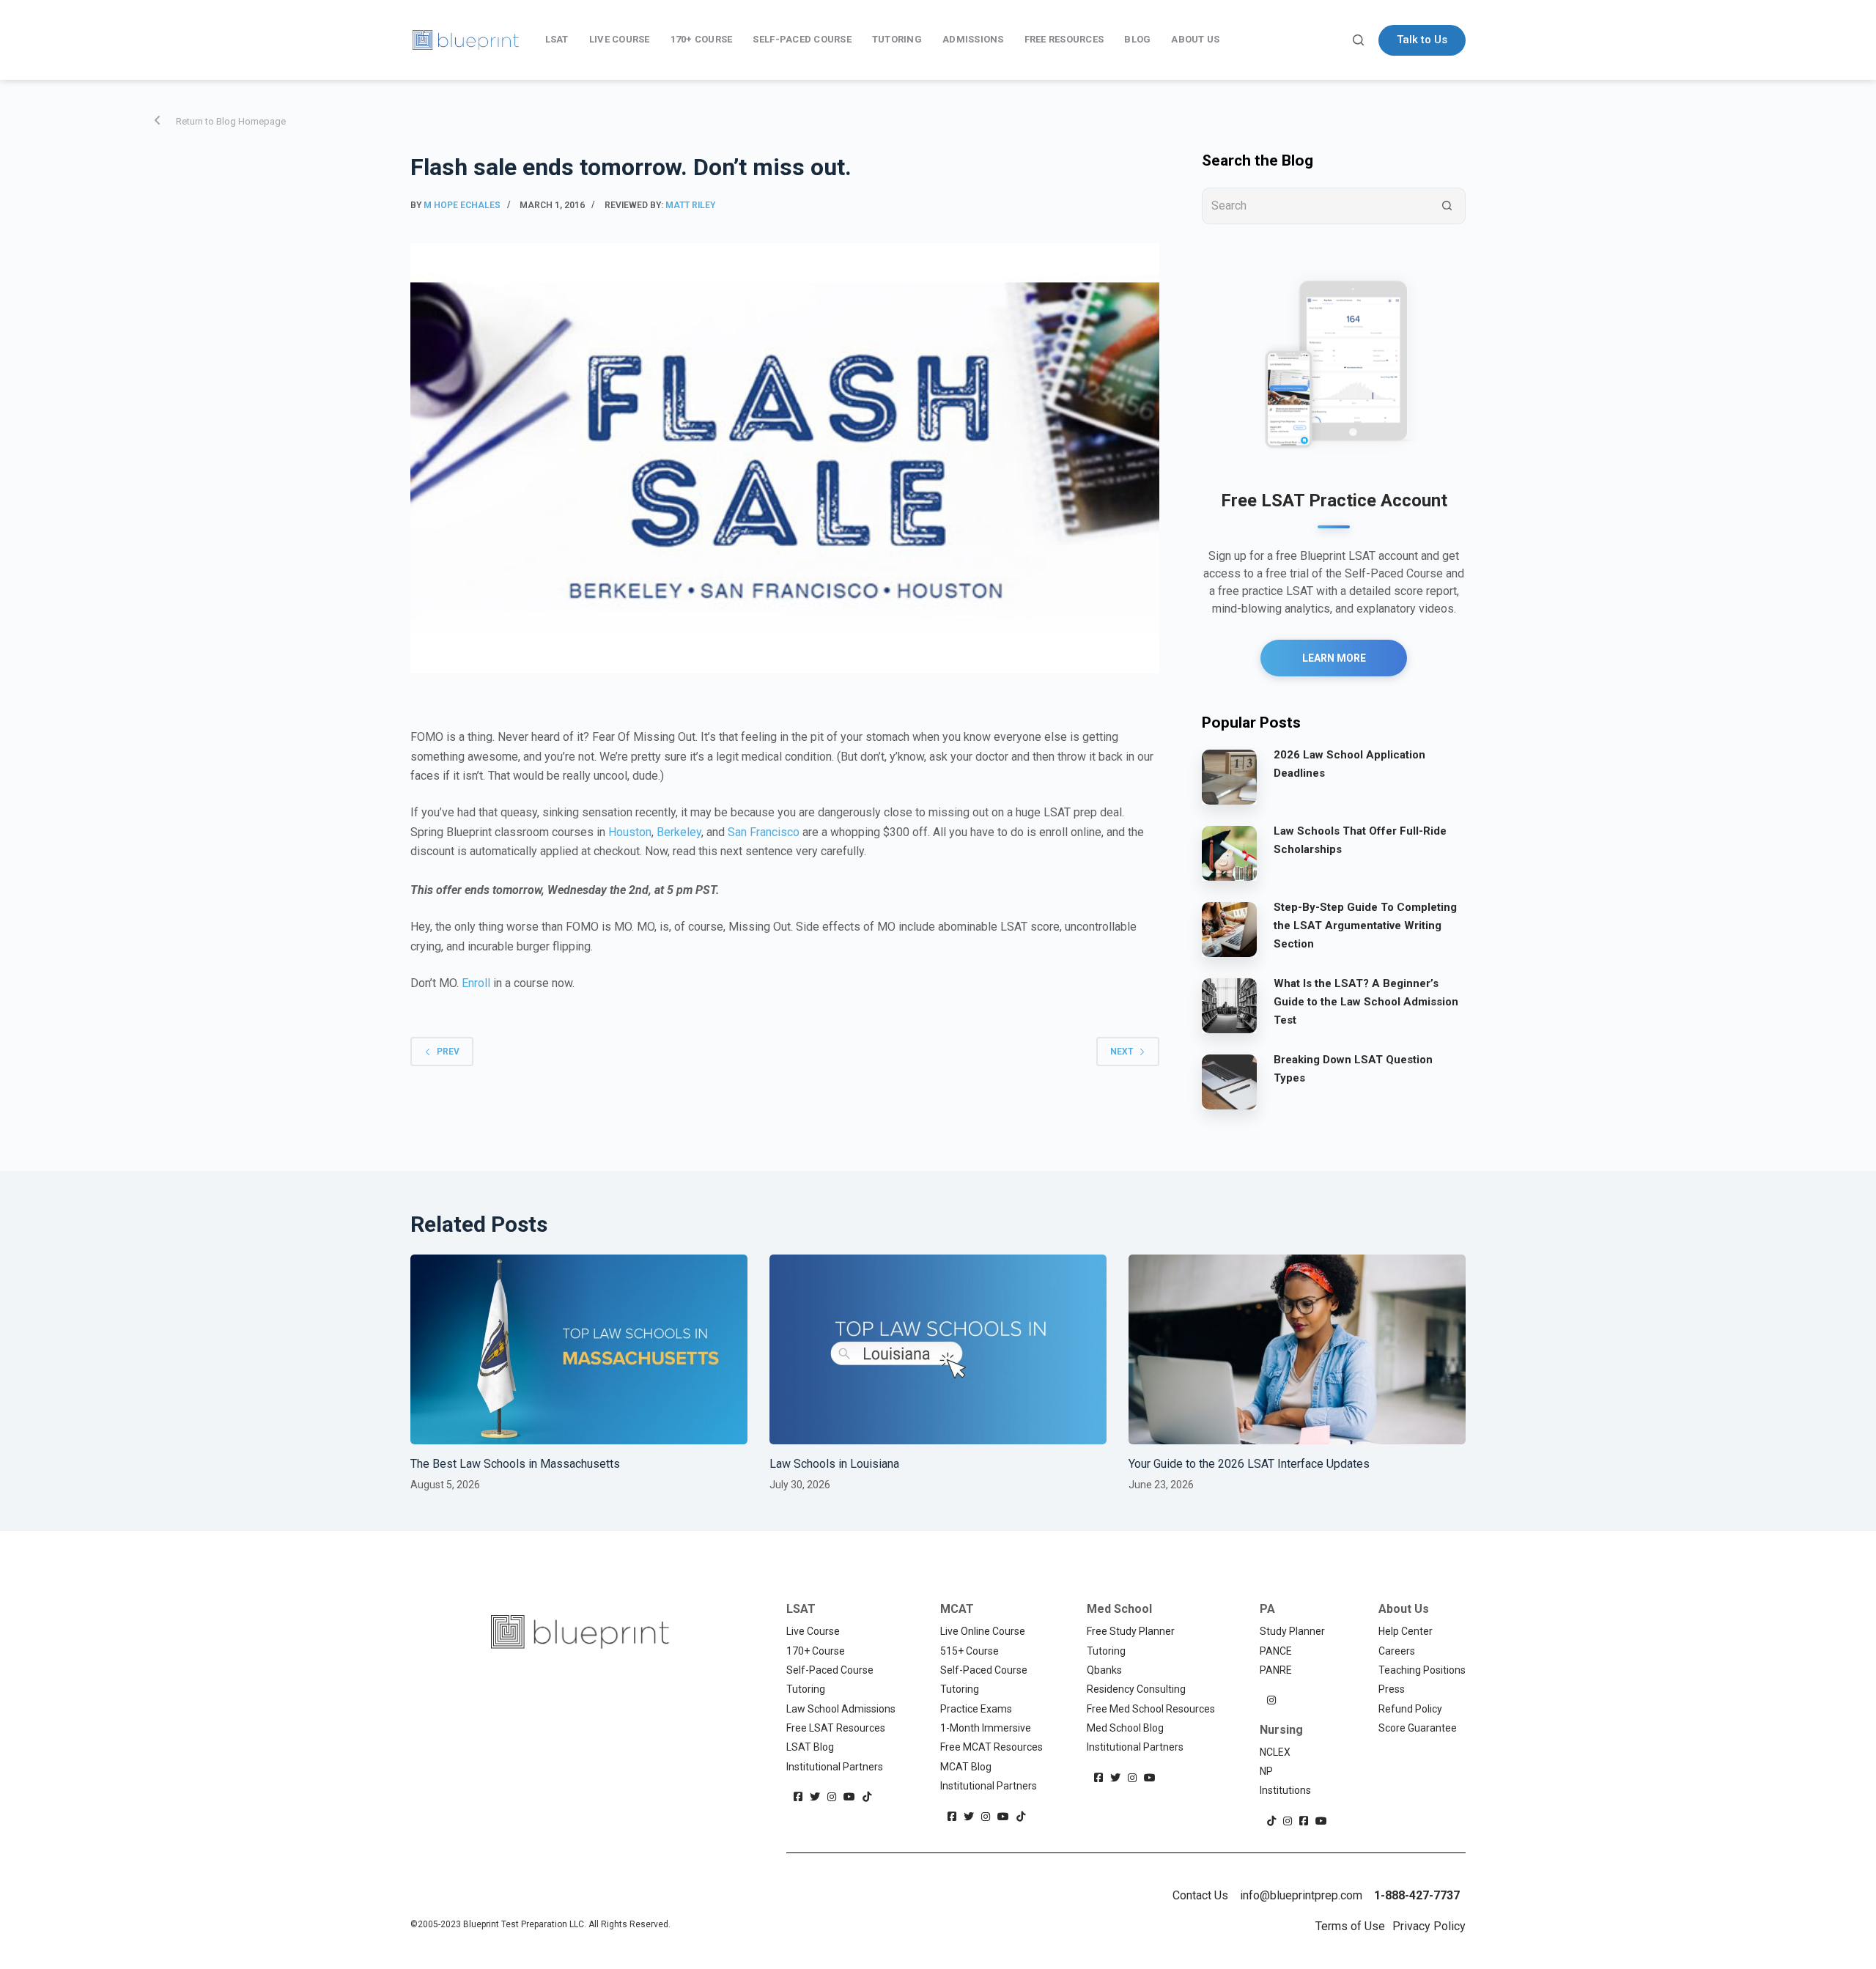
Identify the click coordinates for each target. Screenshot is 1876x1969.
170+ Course (816, 1651)
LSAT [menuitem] (557, 39)
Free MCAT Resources (991, 1747)
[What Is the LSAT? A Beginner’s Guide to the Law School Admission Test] (1229, 1005)
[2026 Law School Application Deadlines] (1229, 776)
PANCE (1276, 1651)
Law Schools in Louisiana (834, 1464)
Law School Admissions (841, 1709)
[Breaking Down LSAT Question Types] (1229, 1081)
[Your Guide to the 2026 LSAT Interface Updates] (1297, 1349)
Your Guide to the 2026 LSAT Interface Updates (1249, 1464)
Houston (630, 832)
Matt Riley (690, 205)
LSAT (801, 1609)
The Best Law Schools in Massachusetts (515, 1464)
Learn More (1334, 658)
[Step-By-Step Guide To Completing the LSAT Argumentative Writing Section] (1229, 928)
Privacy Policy (1429, 1926)
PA (1267, 1609)
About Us (1404, 1609)
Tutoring (806, 1689)
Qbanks (1104, 1670)
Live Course (813, 1631)
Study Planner (1292, 1631)
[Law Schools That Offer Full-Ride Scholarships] (1229, 852)
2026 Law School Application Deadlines (1349, 764)
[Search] (1358, 40)
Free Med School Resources (1151, 1709)
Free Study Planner (1131, 1631)
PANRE (1276, 1670)
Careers (1397, 1651)
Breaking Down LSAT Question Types (1353, 1069)
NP (1266, 1771)
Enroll (476, 983)
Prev (448, 1052)
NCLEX (1275, 1752)
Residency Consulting (1136, 1689)
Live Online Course (983, 1631)
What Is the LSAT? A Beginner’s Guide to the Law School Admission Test (1366, 1002)
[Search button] (1447, 206)
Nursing (1281, 1730)
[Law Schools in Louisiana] (938, 1349)
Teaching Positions (1422, 1670)
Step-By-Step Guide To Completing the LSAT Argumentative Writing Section (1365, 926)
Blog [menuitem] (1137, 39)
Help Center (1406, 1631)
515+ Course (970, 1651)
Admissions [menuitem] (973, 39)
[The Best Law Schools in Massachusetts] (579, 1349)
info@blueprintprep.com (1301, 1895)
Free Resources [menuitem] (1064, 39)
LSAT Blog (810, 1747)
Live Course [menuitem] (620, 39)
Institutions (1285, 1790)
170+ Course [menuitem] (702, 39)
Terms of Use (1350, 1926)
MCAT (957, 1609)
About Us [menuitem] (1195, 39)
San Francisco (764, 832)
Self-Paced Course (830, 1670)
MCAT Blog (966, 1767)
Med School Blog (1125, 1728)
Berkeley (679, 832)
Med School (1119, 1609)
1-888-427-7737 (1417, 1895)
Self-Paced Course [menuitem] (802, 39)
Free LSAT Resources (836, 1728)
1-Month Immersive (986, 1728)
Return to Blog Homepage (231, 121)
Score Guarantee (1418, 1728)
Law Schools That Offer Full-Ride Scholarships (1360, 840)
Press (1392, 1689)
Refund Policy (1410, 1709)
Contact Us (1200, 1895)
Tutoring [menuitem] (897, 39)
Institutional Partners (835, 1767)
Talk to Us (1422, 40)
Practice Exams (976, 1709)
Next (1122, 1052)
